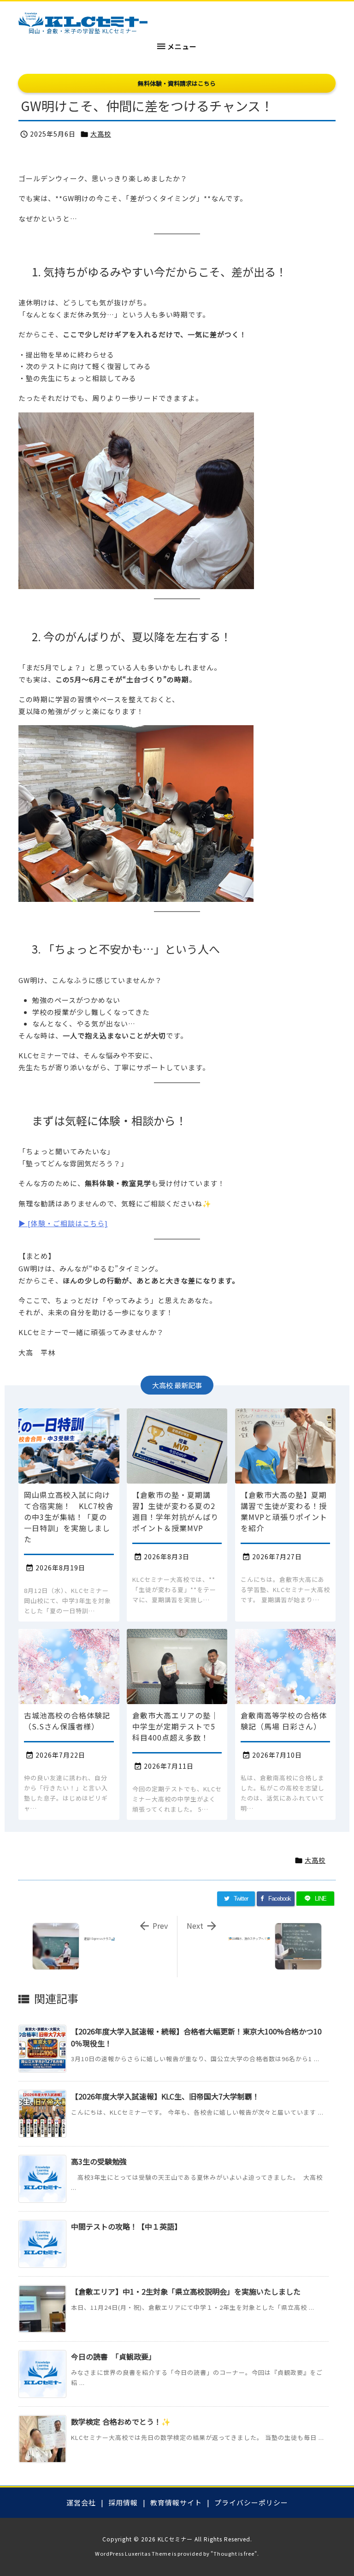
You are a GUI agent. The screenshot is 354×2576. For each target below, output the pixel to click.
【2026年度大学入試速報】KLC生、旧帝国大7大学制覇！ (165, 2096)
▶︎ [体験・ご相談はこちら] (63, 1223)
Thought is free (234, 2553)
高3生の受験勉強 (99, 2161)
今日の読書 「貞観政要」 (113, 2356)
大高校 (101, 134)
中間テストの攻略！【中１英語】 (126, 2226)
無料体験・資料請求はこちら (177, 83)
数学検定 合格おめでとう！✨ (121, 2421)
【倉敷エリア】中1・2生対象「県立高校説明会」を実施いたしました (186, 2291)
